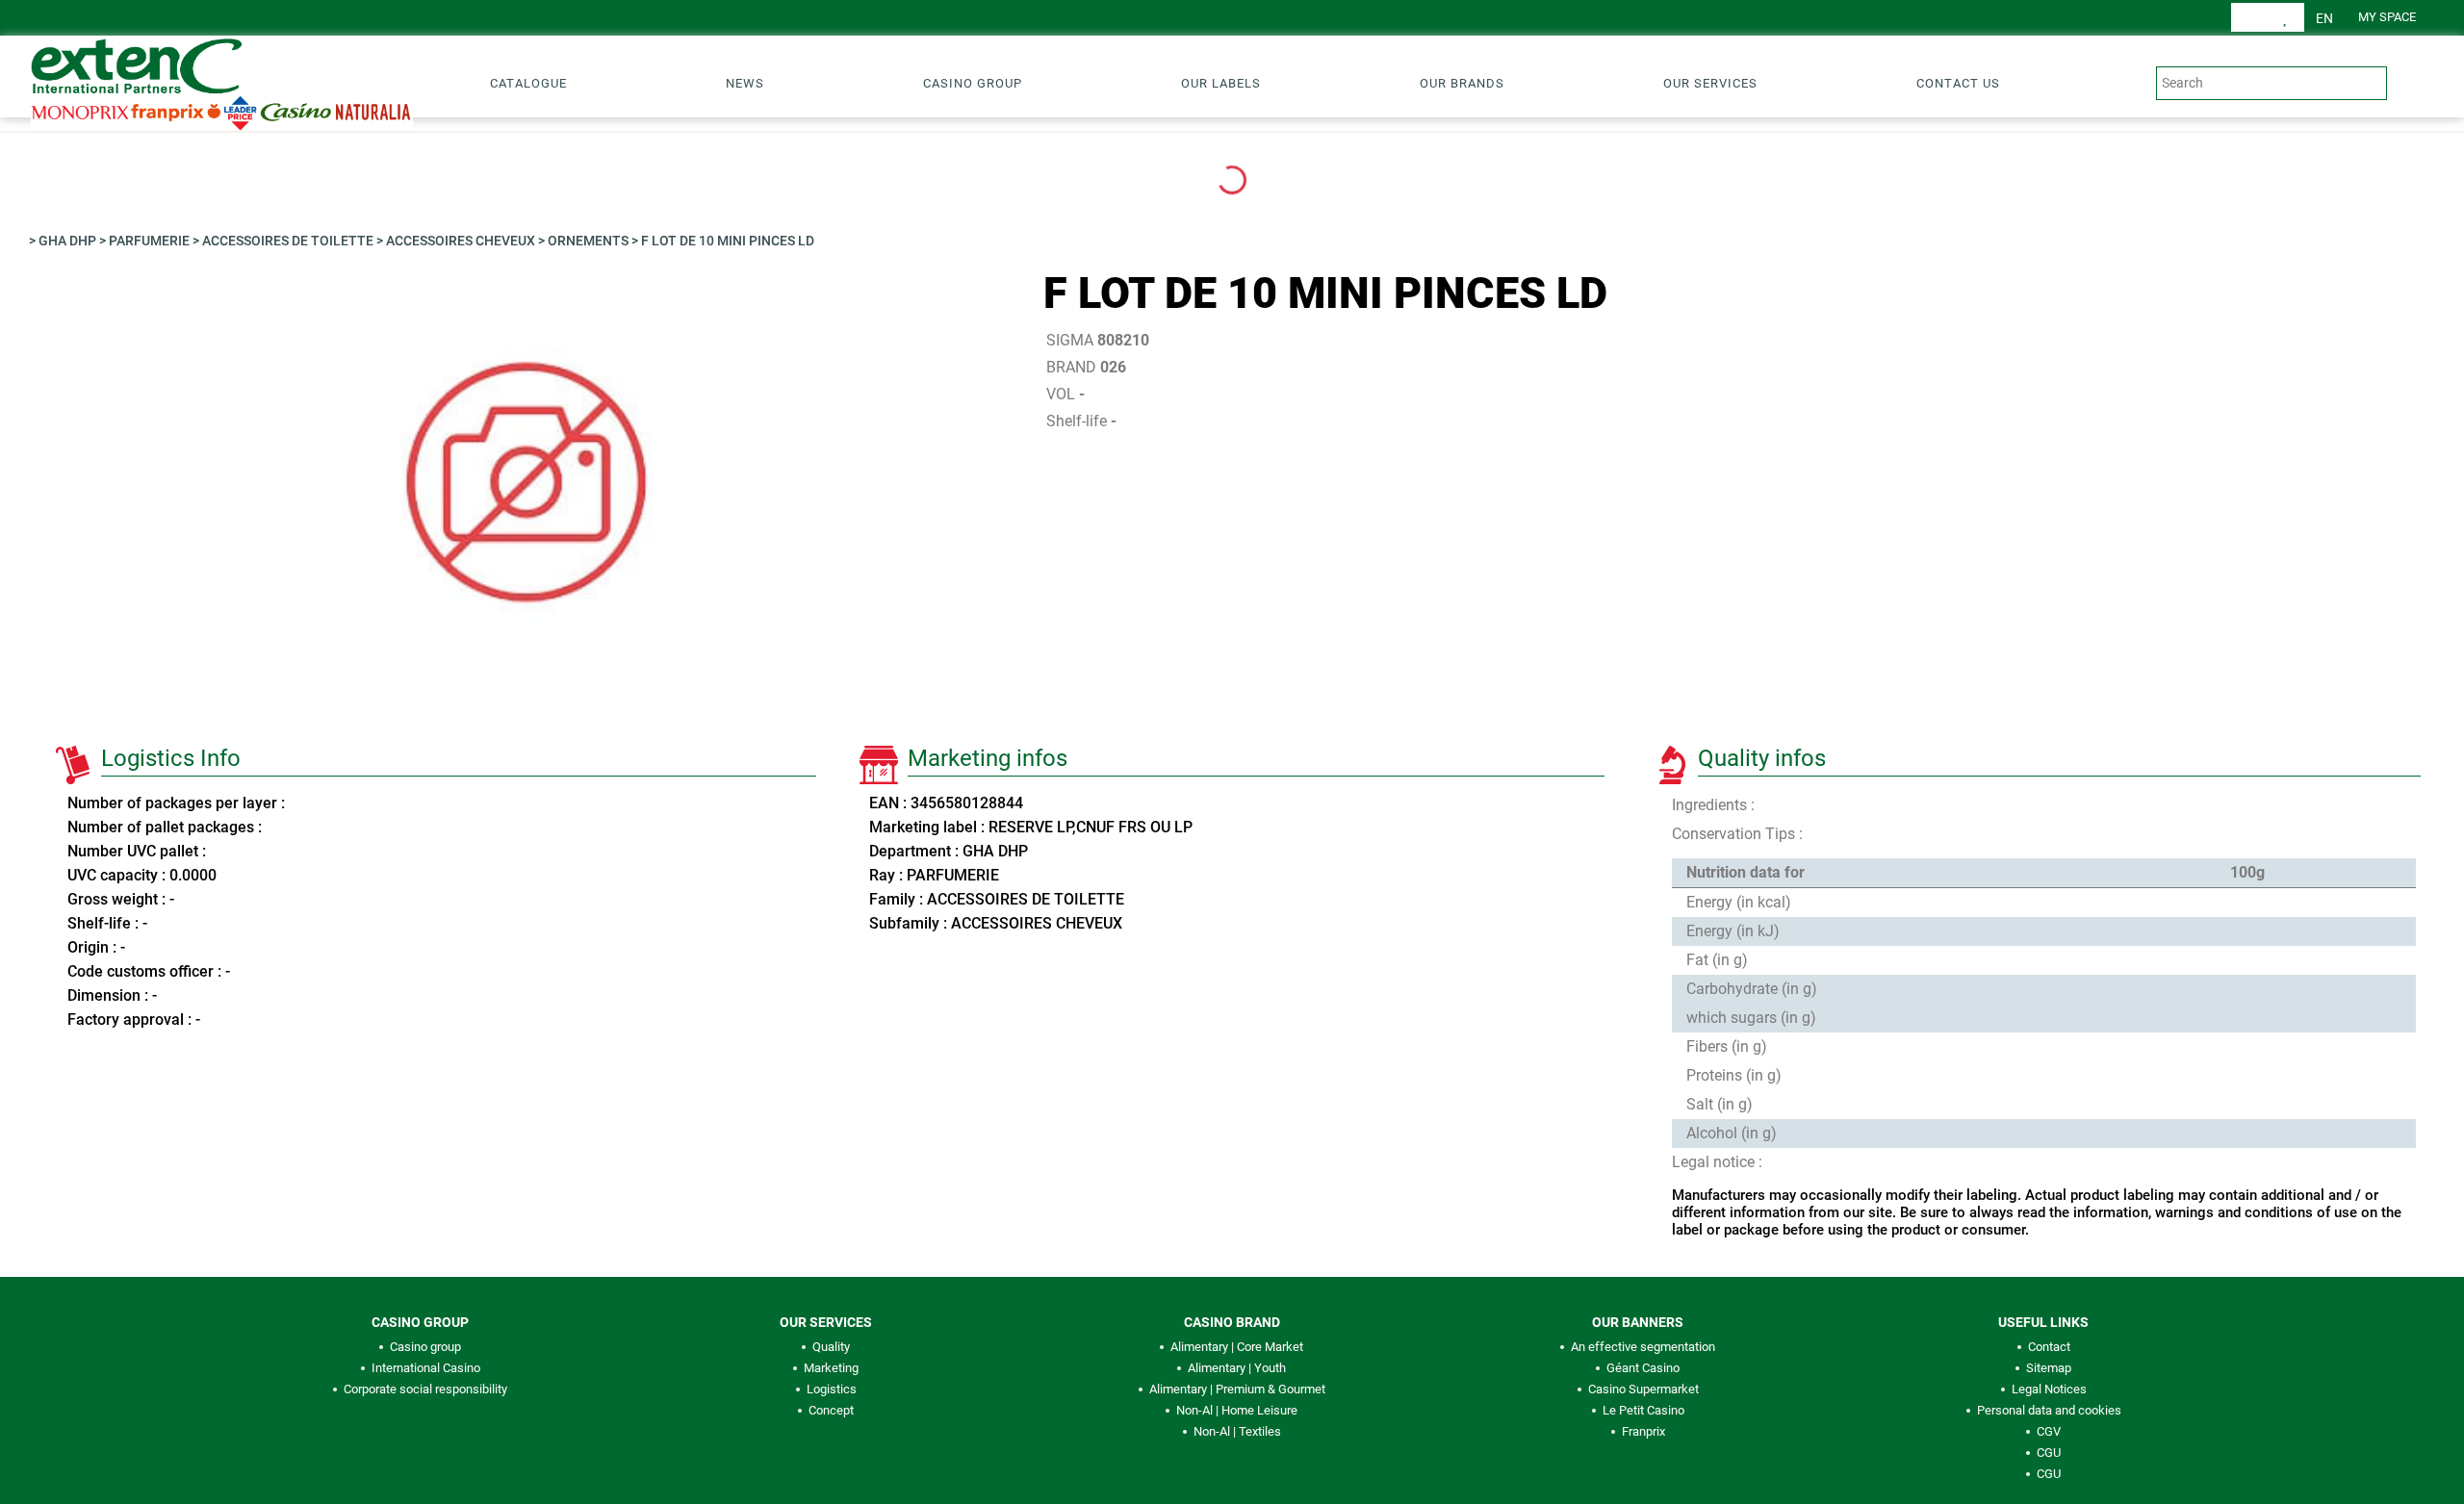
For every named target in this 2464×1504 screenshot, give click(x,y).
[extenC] (214, 82)
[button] (2324, 18)
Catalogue (528, 83)
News (745, 83)
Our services (1710, 83)
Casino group (973, 83)
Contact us (1958, 83)
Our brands (1462, 83)
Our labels (1221, 83)
